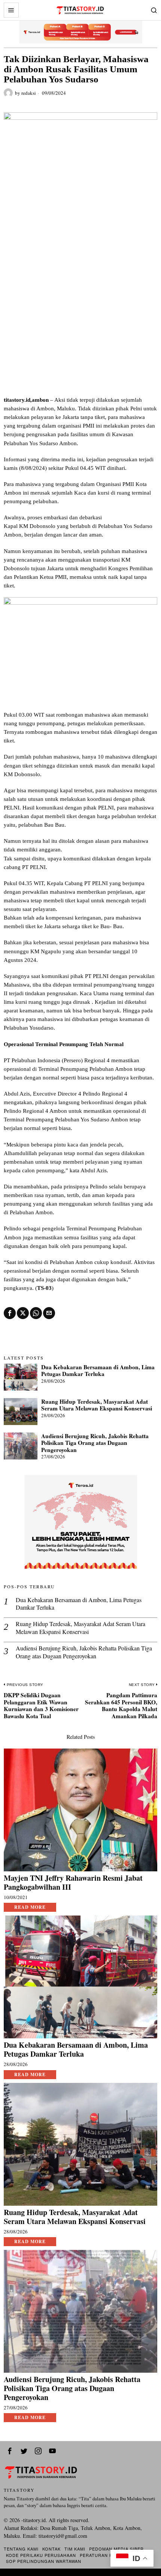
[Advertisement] (80, 311)
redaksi (29, 93)
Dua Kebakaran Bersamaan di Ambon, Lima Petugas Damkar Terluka (98, 1371)
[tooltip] (10, 1313)
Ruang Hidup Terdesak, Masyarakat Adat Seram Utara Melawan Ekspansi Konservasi (97, 1405)
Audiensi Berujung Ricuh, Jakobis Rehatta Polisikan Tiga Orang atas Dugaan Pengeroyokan (95, 1443)
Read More (30, 1907)
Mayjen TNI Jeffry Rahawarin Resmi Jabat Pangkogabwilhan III (73, 1883)
